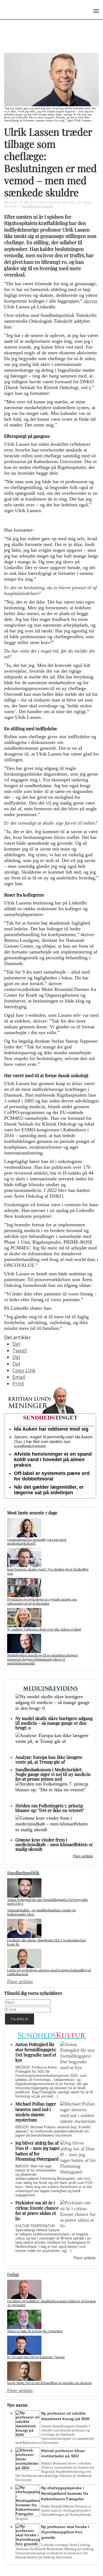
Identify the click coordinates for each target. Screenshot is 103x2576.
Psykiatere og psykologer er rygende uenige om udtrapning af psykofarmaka (42, 1601)
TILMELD (20, 2019)
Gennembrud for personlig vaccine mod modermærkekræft (37, 1541)
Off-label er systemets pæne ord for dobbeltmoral (52, 1476)
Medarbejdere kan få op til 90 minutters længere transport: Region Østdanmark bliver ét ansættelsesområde (43, 1659)
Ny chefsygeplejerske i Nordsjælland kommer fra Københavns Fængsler (65, 2493)
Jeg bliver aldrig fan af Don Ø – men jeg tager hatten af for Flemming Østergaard (37, 2151)
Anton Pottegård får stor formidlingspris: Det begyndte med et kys (48, 1901)
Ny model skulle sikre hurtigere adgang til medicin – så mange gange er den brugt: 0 (54, 1723)
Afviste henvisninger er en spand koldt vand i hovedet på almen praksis (53, 1460)
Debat (13, 2274)
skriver (91, 301)
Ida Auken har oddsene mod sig (51, 1429)
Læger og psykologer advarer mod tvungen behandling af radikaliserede (49, 1972)
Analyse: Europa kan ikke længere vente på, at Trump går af (49, 1759)
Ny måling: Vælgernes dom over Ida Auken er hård (44, 1629)
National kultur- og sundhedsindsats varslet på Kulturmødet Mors (41, 1912)
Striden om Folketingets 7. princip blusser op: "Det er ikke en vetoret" (50, 1808)
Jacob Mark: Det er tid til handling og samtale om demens (49, 2383)
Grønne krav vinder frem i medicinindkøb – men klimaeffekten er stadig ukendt (54, 1844)
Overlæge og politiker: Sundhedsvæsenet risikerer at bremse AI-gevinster (51, 2303)
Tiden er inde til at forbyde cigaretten (35, 2331)
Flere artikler (83, 1856)
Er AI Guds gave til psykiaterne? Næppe (36, 2357)
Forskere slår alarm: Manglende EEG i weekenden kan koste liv (47, 1942)
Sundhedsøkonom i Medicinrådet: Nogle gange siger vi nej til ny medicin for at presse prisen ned (53, 1774)
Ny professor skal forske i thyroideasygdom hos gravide (65, 2532)
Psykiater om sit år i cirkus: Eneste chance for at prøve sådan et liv (37, 2210)
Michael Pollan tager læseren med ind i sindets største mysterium (36, 2112)
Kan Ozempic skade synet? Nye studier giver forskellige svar (48, 1571)
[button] (96, 11)
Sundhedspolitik (37, 206)
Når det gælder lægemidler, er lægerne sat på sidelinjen (49, 1490)
